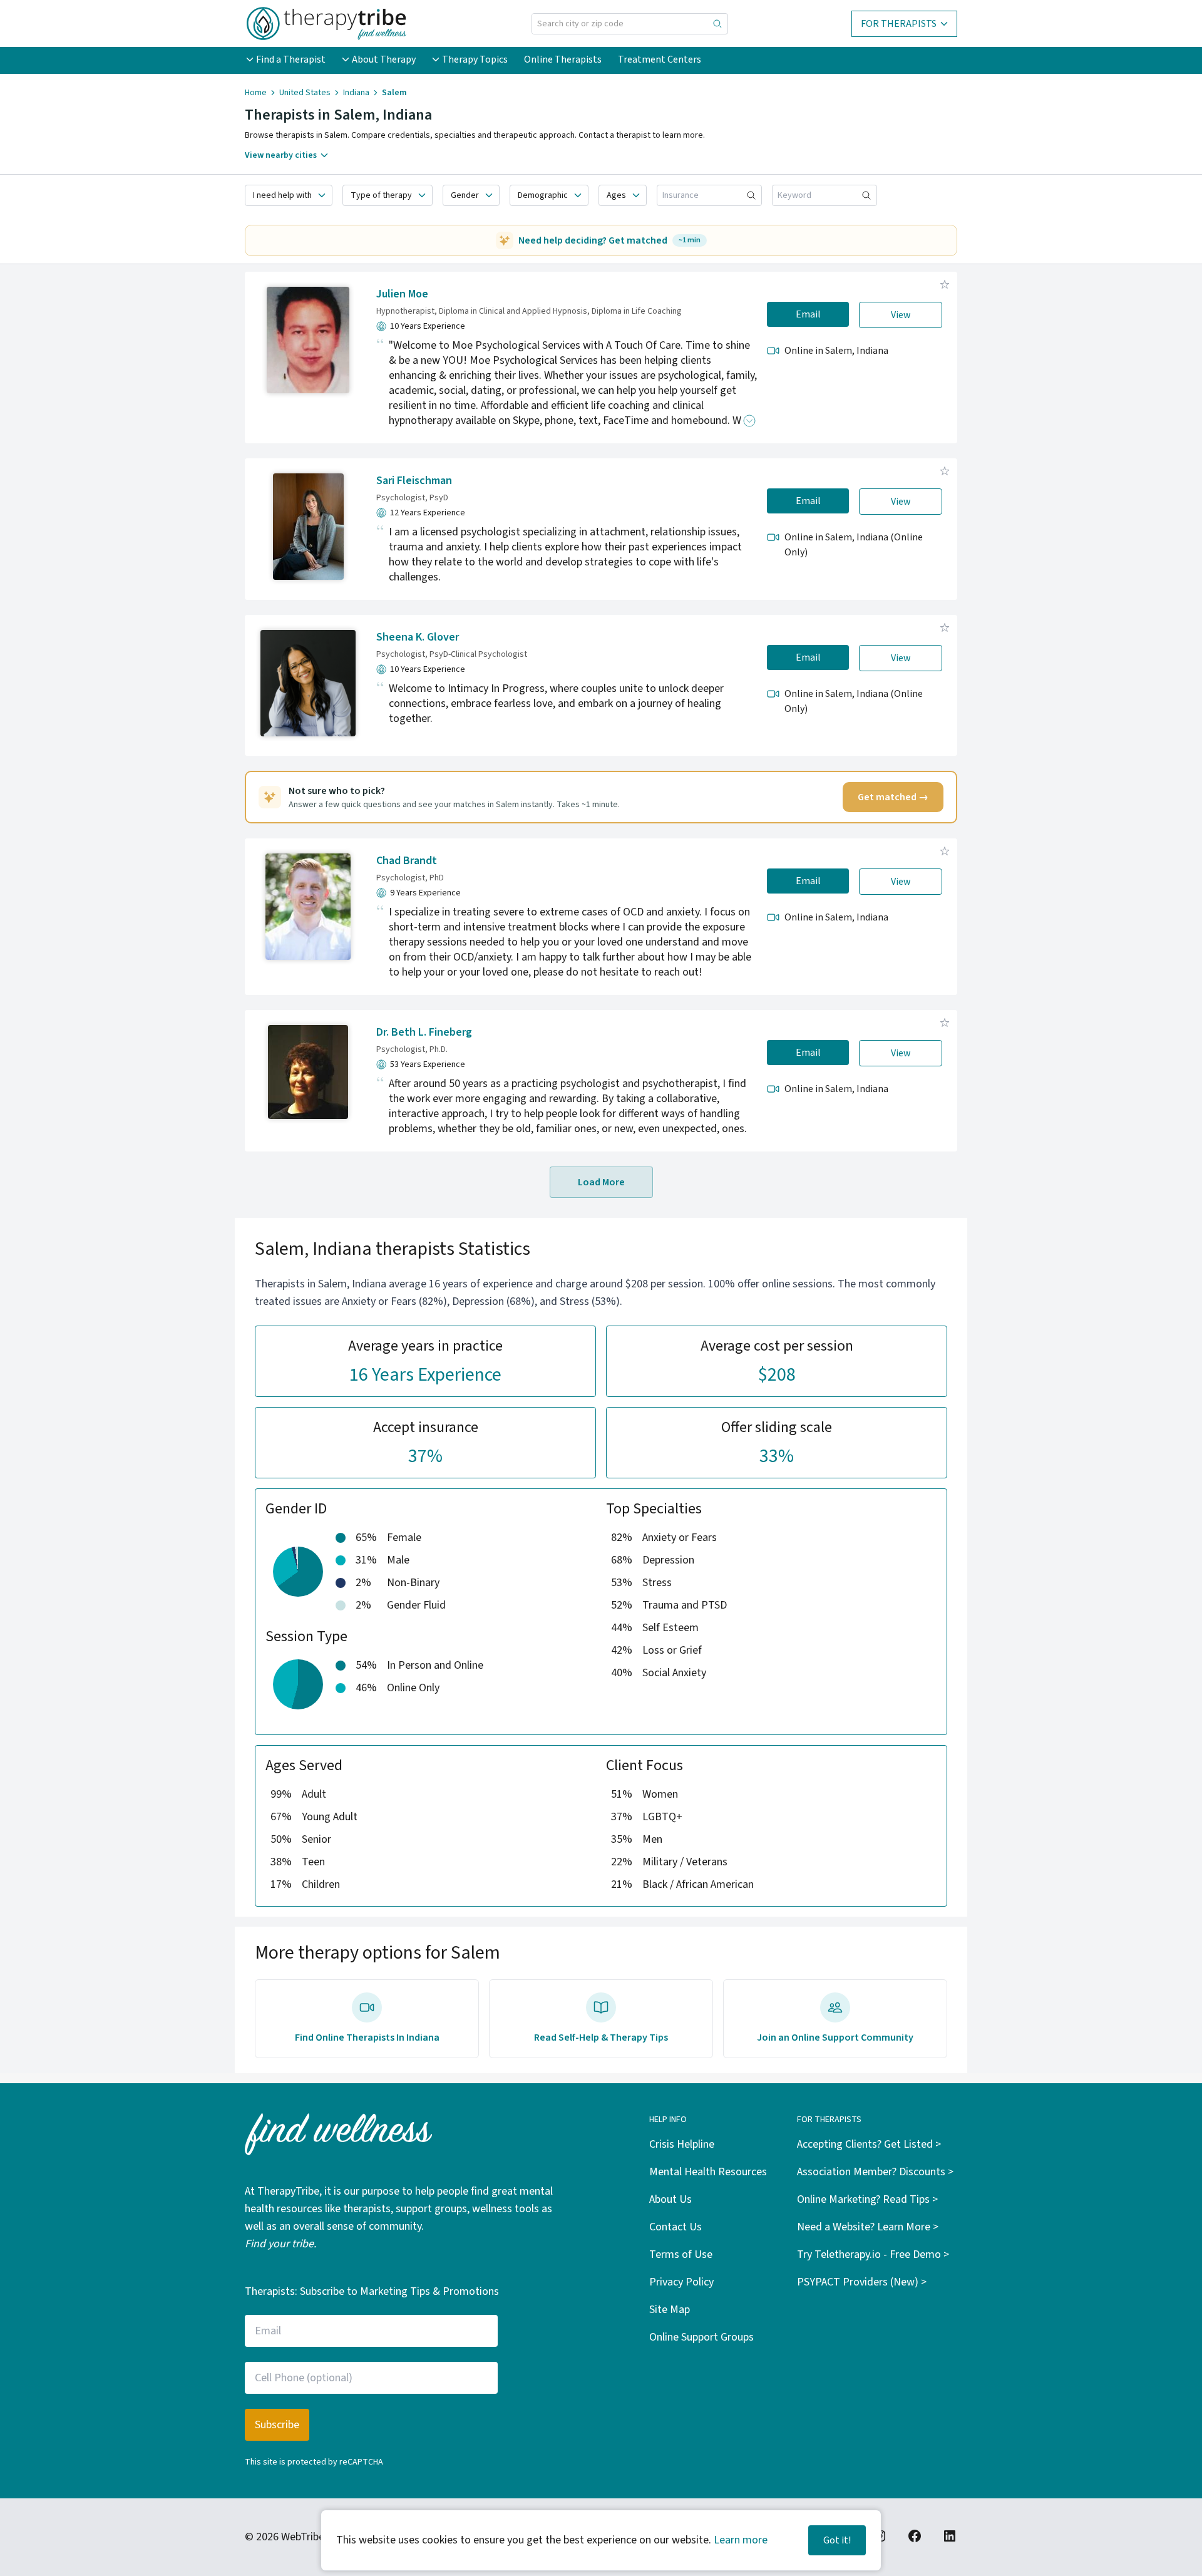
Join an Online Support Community (835, 2038)
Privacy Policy (681, 2282)
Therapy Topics (475, 59)
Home (256, 93)
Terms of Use (681, 2254)
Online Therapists (563, 59)
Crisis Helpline (682, 2144)
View (901, 315)
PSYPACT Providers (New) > (862, 2282)
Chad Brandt (407, 861)
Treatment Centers (660, 59)
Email (808, 314)
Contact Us (675, 2227)
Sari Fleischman (414, 481)
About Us (670, 2199)
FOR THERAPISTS (899, 24)
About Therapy (384, 59)
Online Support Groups (701, 2337)
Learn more (741, 2540)
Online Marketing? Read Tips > (867, 2199)
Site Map (670, 2310)
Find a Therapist (291, 59)
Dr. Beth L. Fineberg (424, 1032)
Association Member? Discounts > (875, 2172)
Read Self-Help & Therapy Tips (601, 2038)
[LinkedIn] (950, 2536)
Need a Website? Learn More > (868, 2227)
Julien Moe (402, 294)
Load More (601, 1182)
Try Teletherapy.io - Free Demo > (873, 2254)
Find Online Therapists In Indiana (367, 2038)
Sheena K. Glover (418, 637)
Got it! (837, 2540)
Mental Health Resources (708, 2172)
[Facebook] (915, 2536)
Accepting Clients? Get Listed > (869, 2144)
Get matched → (893, 797)
